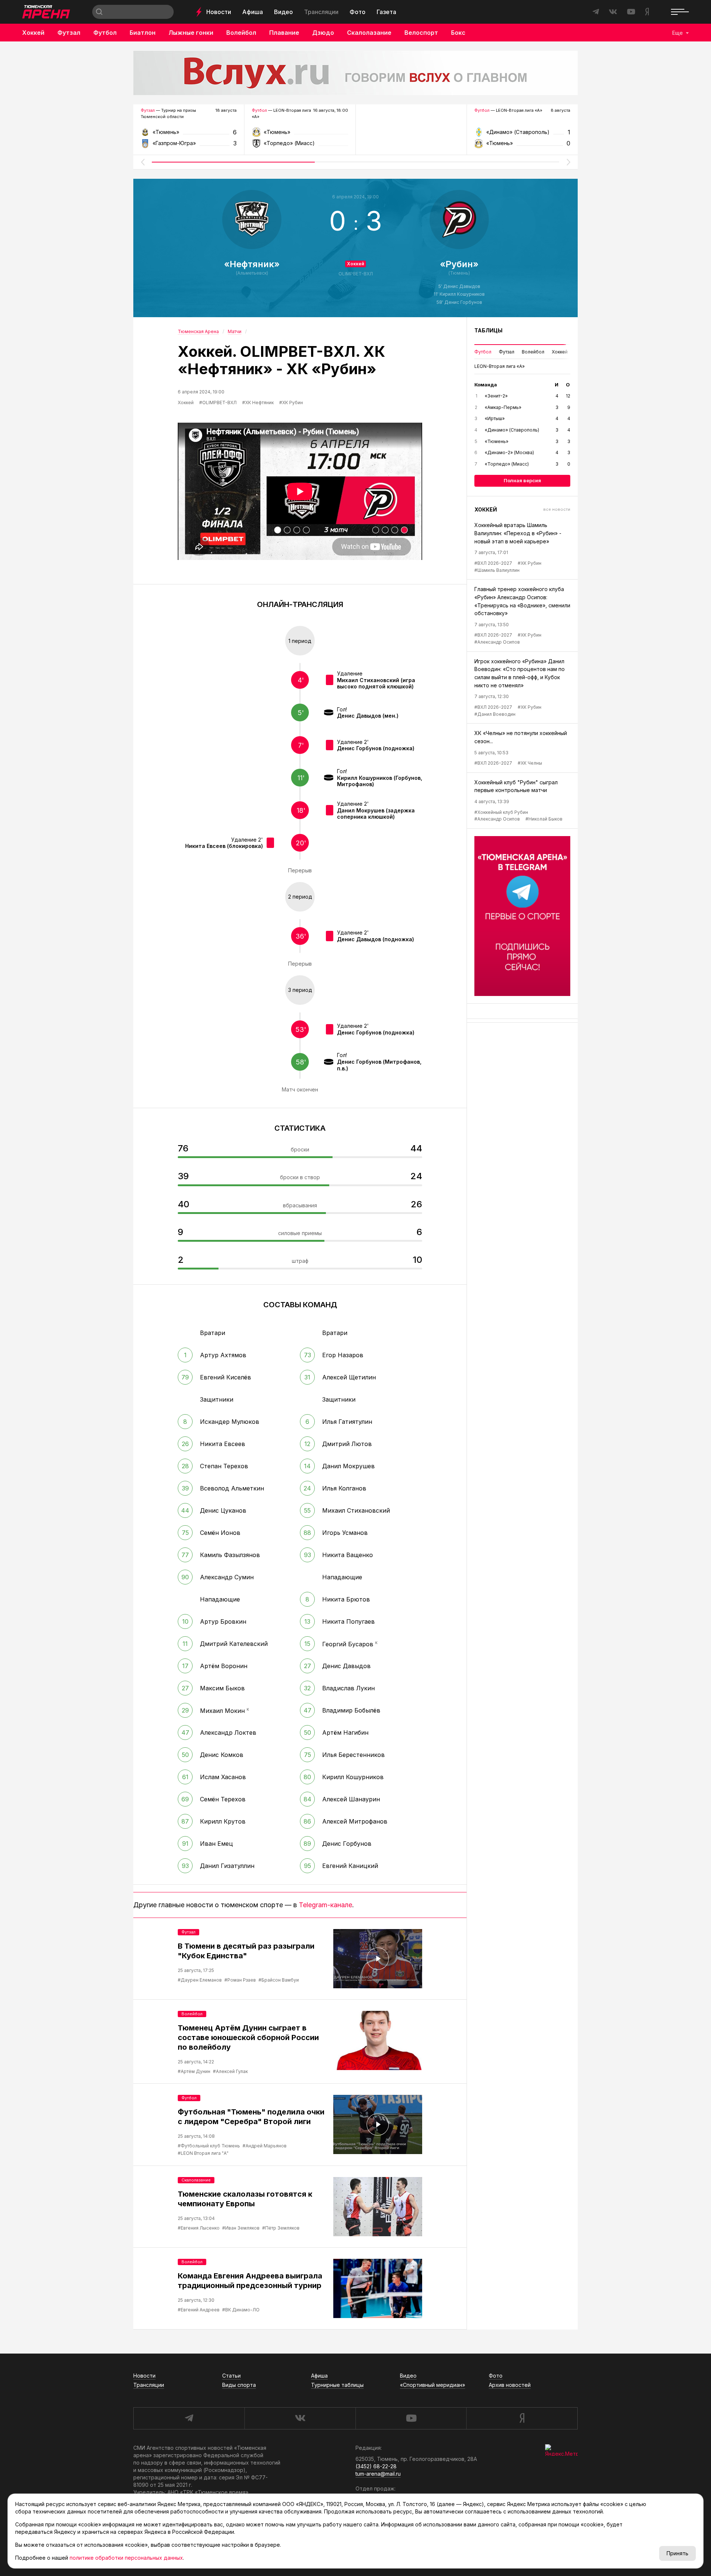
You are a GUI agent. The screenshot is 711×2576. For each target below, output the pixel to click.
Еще (677, 33)
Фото (358, 12)
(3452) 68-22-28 (376, 2466)
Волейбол (241, 33)
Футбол (105, 33)
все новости (557, 509)
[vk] (300, 2418)
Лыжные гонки (191, 33)
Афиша (253, 12)
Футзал (69, 33)
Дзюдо (323, 33)
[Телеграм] (522, 916)
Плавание (284, 33)
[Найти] (99, 12)
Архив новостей (510, 2385)
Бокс (458, 33)
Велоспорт (421, 33)
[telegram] (189, 2418)
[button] (143, 162)
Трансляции (321, 12)
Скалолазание (369, 33)
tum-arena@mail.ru (378, 2474)
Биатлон (143, 33)
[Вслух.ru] (355, 73)
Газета (386, 12)
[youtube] (411, 2418)
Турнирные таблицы (337, 2385)
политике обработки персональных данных (126, 2558)
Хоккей (33, 33)
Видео (283, 12)
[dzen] (522, 2418)
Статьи (231, 2376)
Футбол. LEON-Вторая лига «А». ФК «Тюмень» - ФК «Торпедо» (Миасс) (300, 135)
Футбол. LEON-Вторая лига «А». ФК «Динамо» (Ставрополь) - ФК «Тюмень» (522, 135)
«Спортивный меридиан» (433, 2385)
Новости (219, 12)
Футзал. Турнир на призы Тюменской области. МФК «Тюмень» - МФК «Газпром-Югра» (189, 135)
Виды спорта (239, 2385)
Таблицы (488, 330)
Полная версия (522, 480)
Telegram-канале (326, 1905)
